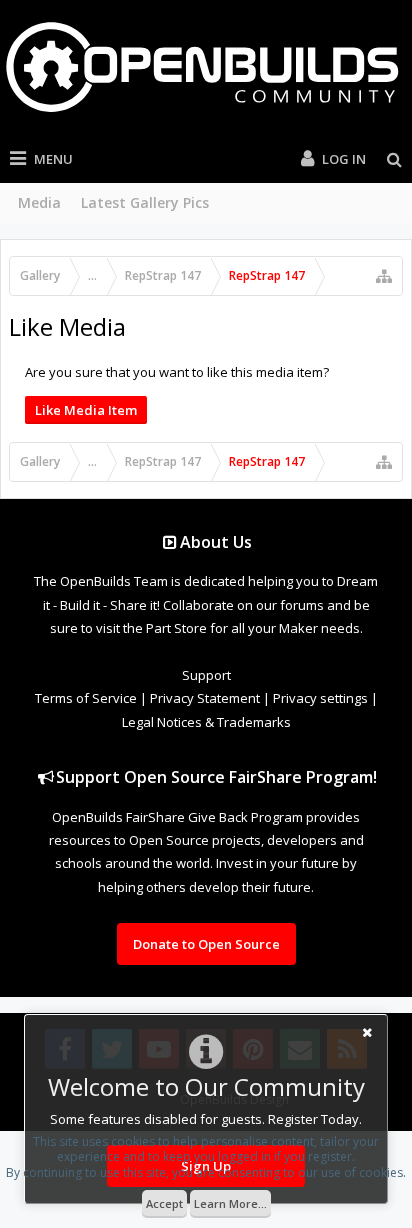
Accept (164, 1203)
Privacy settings (320, 698)
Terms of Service (86, 698)
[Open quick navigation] (384, 276)
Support (206, 675)
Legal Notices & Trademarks (206, 722)
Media (39, 202)
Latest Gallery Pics (145, 202)
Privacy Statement (205, 698)
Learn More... (230, 1203)
